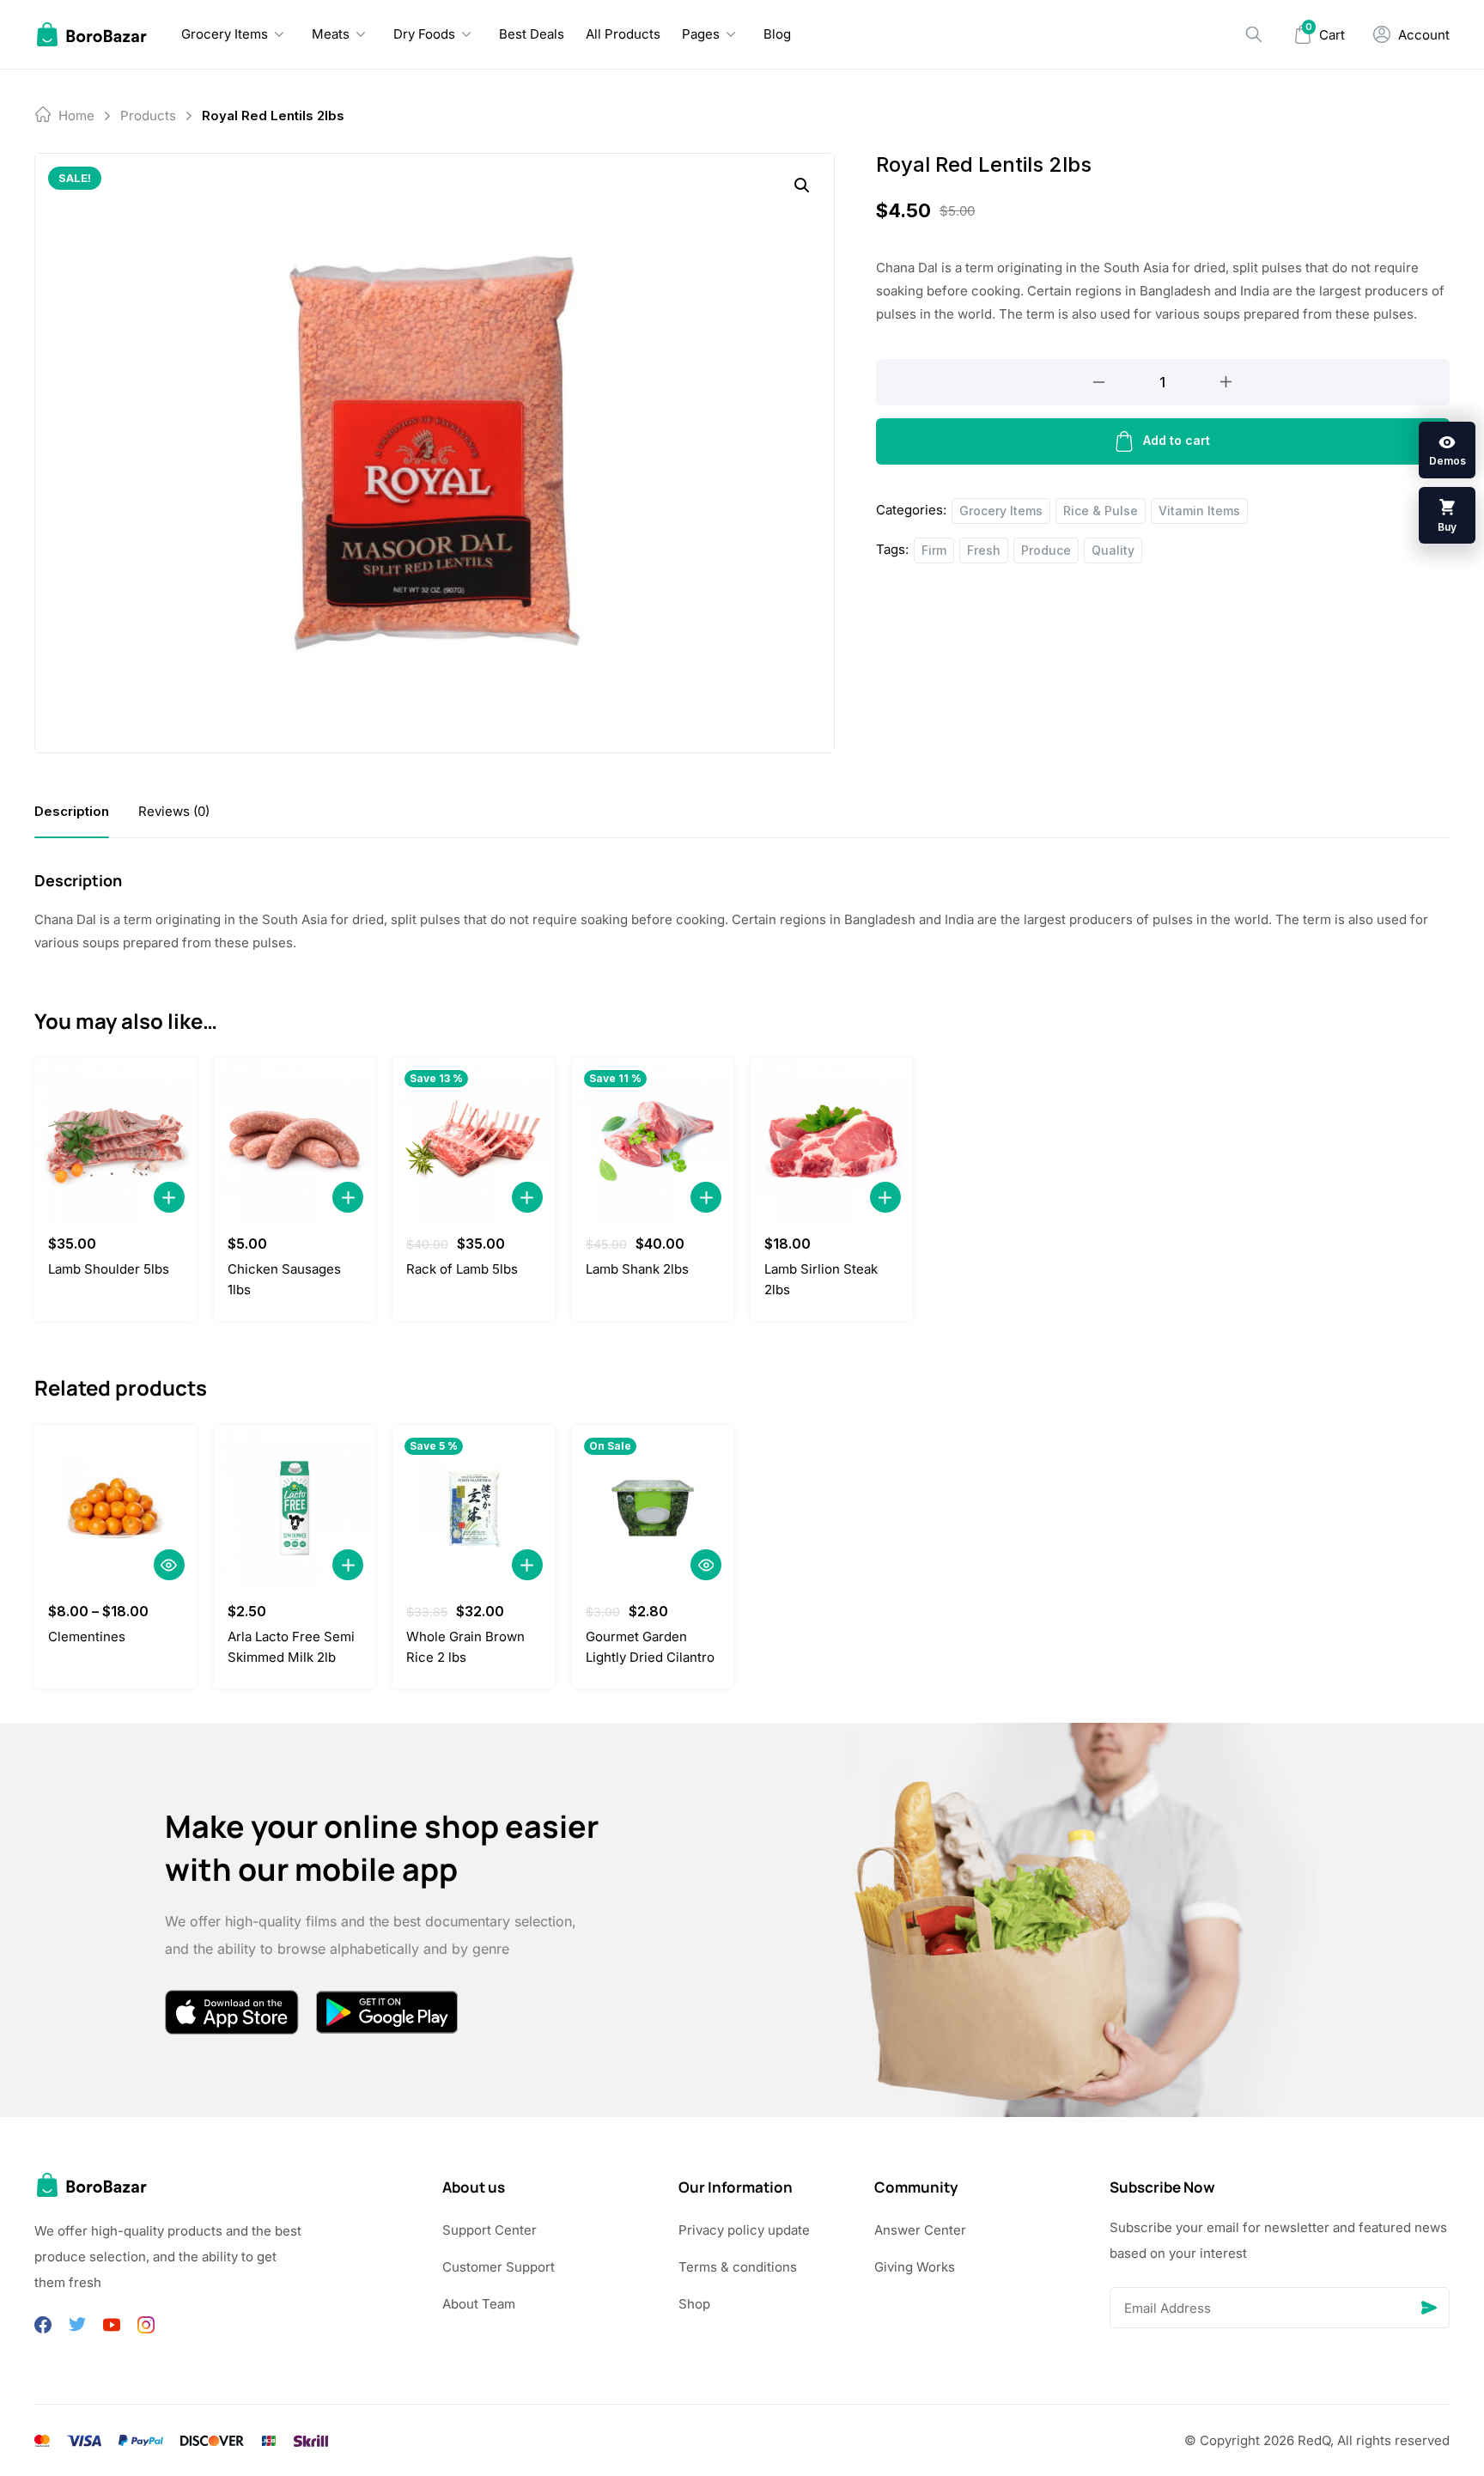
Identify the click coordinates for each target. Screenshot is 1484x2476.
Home (76, 116)
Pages (701, 34)
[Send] (1429, 2308)
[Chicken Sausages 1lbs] (295, 1141)
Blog (777, 34)
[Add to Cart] (169, 1197)
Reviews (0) (174, 811)
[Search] (1254, 34)
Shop (694, 2304)
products (148, 116)
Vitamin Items (1199, 511)
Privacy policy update (744, 2230)
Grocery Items (225, 34)
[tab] (72, 811)
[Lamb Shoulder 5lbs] (116, 1141)
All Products (623, 34)
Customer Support (499, 2267)
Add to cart (1177, 440)
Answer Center (920, 2230)
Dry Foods (424, 34)
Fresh (984, 550)
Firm (934, 550)
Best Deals (532, 34)
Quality (1113, 550)
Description (72, 811)
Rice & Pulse (1101, 511)
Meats (331, 34)
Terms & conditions (738, 2267)
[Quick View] (169, 1565)
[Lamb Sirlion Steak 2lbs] (832, 1141)
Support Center (490, 2230)
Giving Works (915, 2267)
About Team (479, 2304)
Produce (1046, 550)
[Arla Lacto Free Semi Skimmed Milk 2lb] (295, 1508)
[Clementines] (116, 1508)
